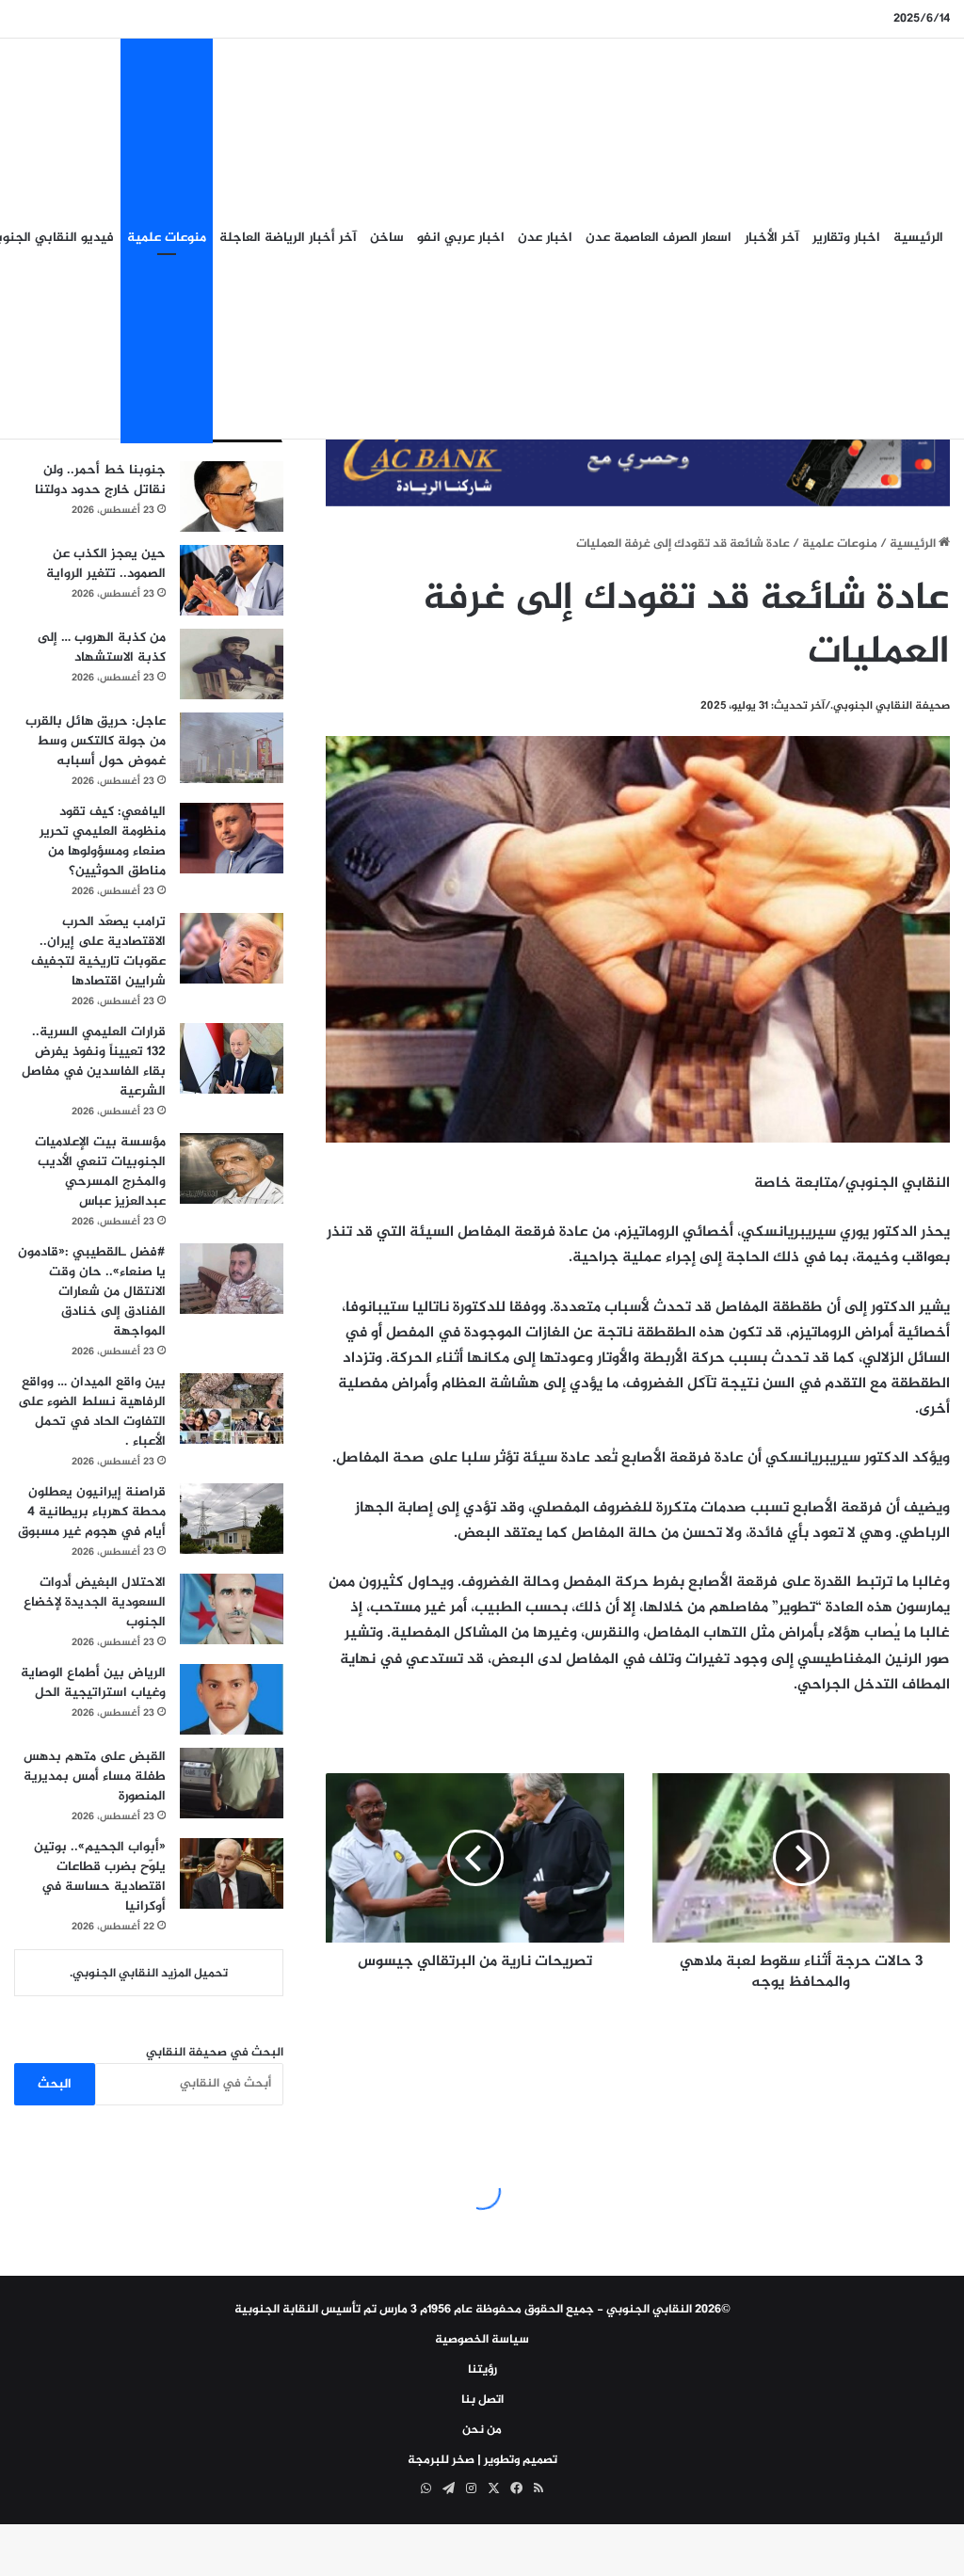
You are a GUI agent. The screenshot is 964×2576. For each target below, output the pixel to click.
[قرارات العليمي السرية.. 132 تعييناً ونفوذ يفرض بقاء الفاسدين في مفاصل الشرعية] (232, 1058)
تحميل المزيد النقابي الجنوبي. (149, 1974)
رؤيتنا (482, 2370)
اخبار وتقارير (846, 238)
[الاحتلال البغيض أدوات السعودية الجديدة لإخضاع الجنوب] (232, 1609)
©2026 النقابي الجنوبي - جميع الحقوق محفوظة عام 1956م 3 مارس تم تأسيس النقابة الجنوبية (482, 2310)
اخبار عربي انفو (461, 238)
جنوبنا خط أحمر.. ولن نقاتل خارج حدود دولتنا (100, 480)
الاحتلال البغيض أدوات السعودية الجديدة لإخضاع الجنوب (95, 1602)
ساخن (387, 238)
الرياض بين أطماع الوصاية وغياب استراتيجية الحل (93, 1683)
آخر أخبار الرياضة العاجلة (288, 238)
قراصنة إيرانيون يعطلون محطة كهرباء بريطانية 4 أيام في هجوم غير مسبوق (92, 1512)
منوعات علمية (167, 238)
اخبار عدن (545, 238)
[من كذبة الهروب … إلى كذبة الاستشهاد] (232, 664)
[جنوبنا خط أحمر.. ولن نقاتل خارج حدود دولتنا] (232, 496)
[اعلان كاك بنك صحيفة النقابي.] (638, 465)
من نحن (482, 2430)
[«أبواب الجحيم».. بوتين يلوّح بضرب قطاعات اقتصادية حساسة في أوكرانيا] (232, 1873)
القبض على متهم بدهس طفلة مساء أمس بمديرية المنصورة (95, 1776)
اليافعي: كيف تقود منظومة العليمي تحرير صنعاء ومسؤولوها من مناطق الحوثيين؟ (103, 841)
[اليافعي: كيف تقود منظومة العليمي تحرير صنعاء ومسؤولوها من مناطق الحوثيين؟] (232, 838)
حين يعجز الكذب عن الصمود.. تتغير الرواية (106, 564)
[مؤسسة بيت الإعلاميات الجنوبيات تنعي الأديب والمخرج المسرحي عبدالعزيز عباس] (232, 1168)
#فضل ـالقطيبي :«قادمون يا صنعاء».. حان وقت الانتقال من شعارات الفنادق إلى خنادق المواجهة (92, 1292)
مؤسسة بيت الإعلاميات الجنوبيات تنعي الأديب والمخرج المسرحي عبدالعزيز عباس (100, 1172)
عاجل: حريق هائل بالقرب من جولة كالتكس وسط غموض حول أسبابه (96, 741)
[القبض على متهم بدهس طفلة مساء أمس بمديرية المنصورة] (232, 1783)
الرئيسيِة (918, 238)
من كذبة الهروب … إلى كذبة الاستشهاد (102, 648)
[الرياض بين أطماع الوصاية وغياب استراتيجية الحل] (232, 1699)
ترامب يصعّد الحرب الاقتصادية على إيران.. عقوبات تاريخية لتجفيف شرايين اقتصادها (98, 952)
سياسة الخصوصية (482, 2340)
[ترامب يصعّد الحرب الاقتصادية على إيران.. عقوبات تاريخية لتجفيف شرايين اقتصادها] (232, 948)
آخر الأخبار (772, 238)
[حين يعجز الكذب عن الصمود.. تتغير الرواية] (232, 580)
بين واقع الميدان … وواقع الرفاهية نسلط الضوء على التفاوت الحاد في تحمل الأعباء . (92, 1412)
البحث (55, 2084)
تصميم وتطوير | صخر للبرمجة (482, 2460)
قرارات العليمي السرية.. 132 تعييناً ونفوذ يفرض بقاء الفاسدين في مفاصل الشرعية (94, 1062)
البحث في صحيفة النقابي (215, 2053)
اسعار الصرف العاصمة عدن (659, 238)
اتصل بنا (482, 2400)
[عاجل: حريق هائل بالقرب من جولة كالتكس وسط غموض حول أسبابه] (232, 748)
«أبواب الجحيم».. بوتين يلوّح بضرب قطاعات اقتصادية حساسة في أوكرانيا (100, 1877)
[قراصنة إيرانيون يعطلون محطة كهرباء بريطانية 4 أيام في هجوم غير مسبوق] (232, 1519)
